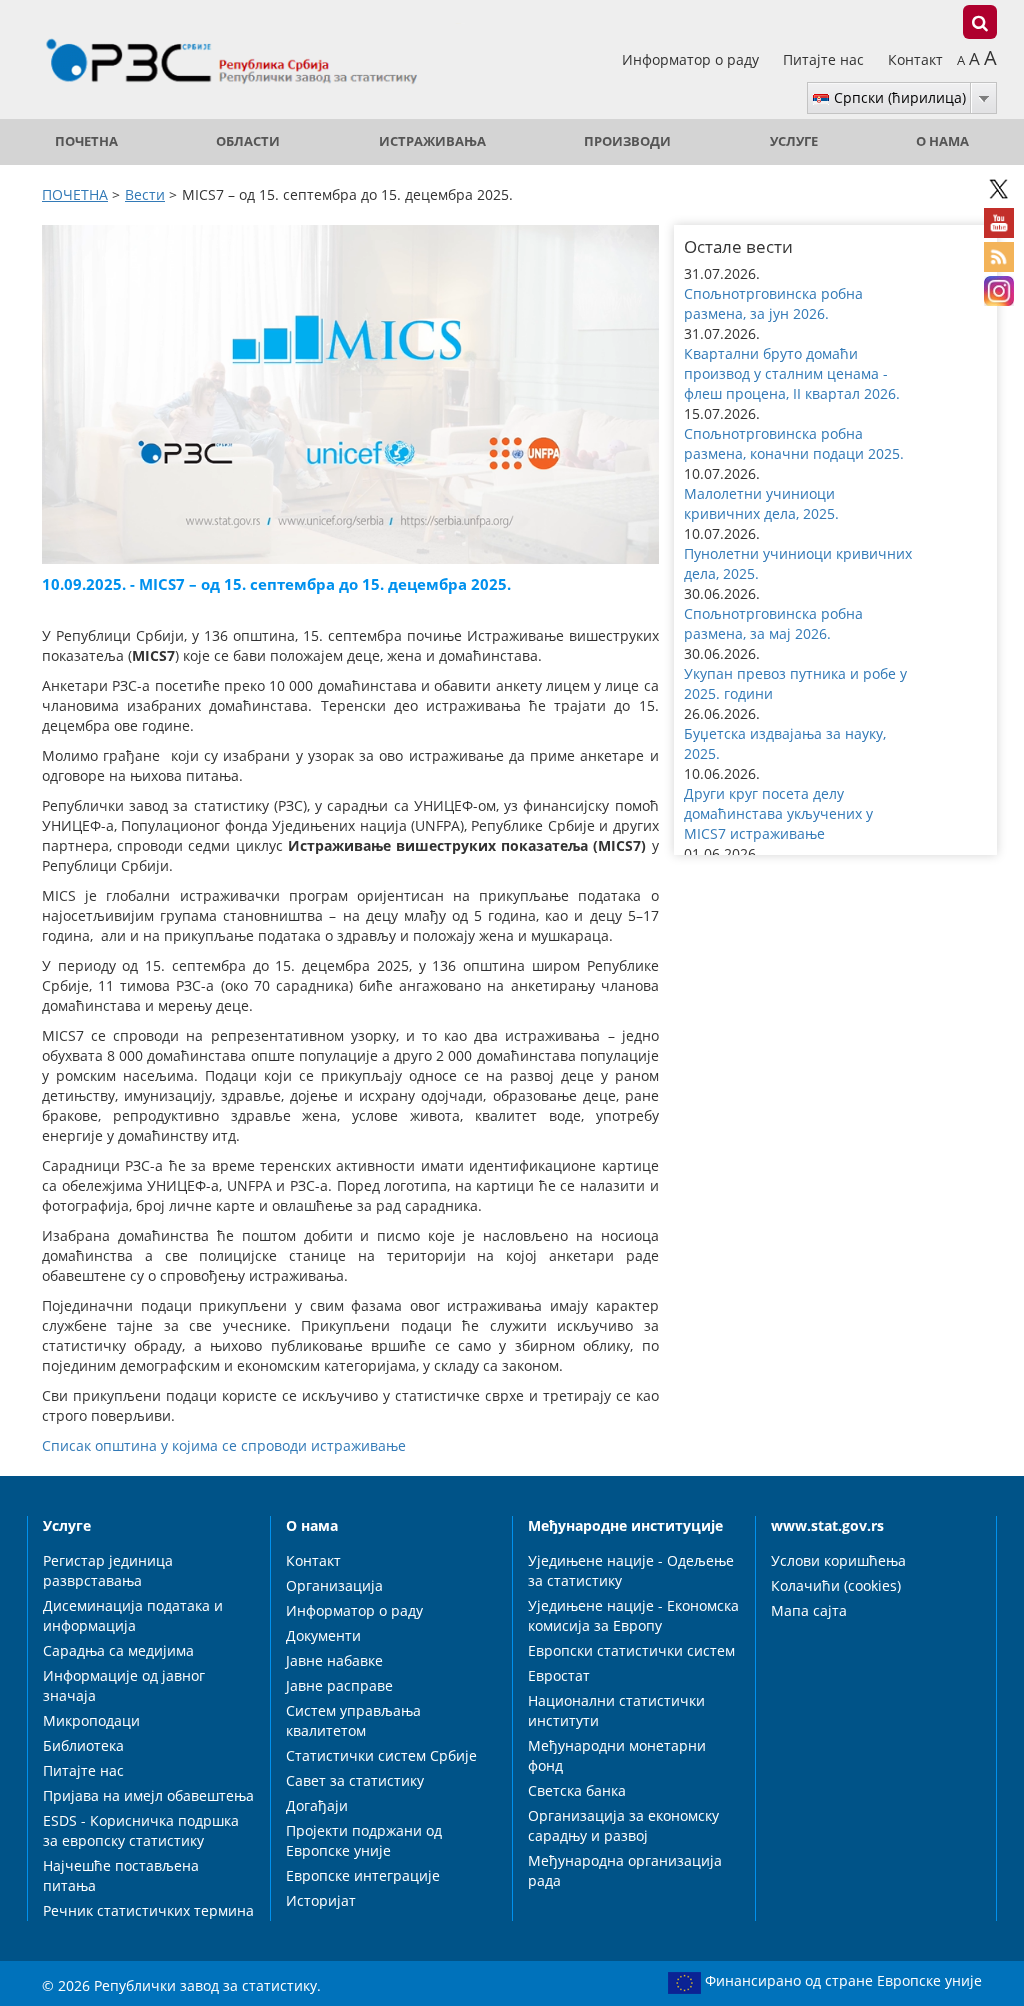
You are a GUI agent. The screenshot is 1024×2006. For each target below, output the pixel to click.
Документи (323, 1635)
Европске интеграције (363, 1875)
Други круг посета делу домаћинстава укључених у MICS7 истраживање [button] (778, 813)
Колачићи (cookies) (836, 1585)
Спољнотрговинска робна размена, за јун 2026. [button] (773, 303)
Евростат (559, 1675)
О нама (942, 141)
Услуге (794, 141)
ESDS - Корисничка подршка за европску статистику (141, 1830)
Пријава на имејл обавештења (148, 1795)
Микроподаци (91, 1720)
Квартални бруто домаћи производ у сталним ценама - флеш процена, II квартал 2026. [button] (792, 373)
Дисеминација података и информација (133, 1615)
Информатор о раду (692, 59)
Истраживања (432, 141)
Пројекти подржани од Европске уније (364, 1840)
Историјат (321, 1900)
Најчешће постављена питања (121, 1875)
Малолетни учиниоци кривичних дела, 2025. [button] (761, 503)
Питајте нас (825, 59)
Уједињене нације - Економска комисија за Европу (633, 1615)
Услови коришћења (838, 1560)
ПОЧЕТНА (86, 141)
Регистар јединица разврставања (108, 1570)
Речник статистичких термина (148, 1910)
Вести (145, 194)
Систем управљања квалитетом (353, 1720)
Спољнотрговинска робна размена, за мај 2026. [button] (773, 623)
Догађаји (317, 1805)
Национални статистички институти (616, 1710)
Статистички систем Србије (381, 1755)
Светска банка (577, 1790)
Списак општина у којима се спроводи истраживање (224, 1445)
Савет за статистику (355, 1780)
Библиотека (83, 1745)
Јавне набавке (334, 1660)
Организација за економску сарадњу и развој (623, 1825)
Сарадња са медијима (118, 1650)
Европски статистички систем (631, 1650)
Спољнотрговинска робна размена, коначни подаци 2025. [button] (794, 443)
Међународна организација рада (625, 1870)
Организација (334, 1585)
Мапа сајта (809, 1610)
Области (248, 141)
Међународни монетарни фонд (617, 1755)
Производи (627, 141)
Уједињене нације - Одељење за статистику (631, 1570)
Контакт (915, 59)
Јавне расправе (339, 1685)
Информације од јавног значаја (124, 1685)
